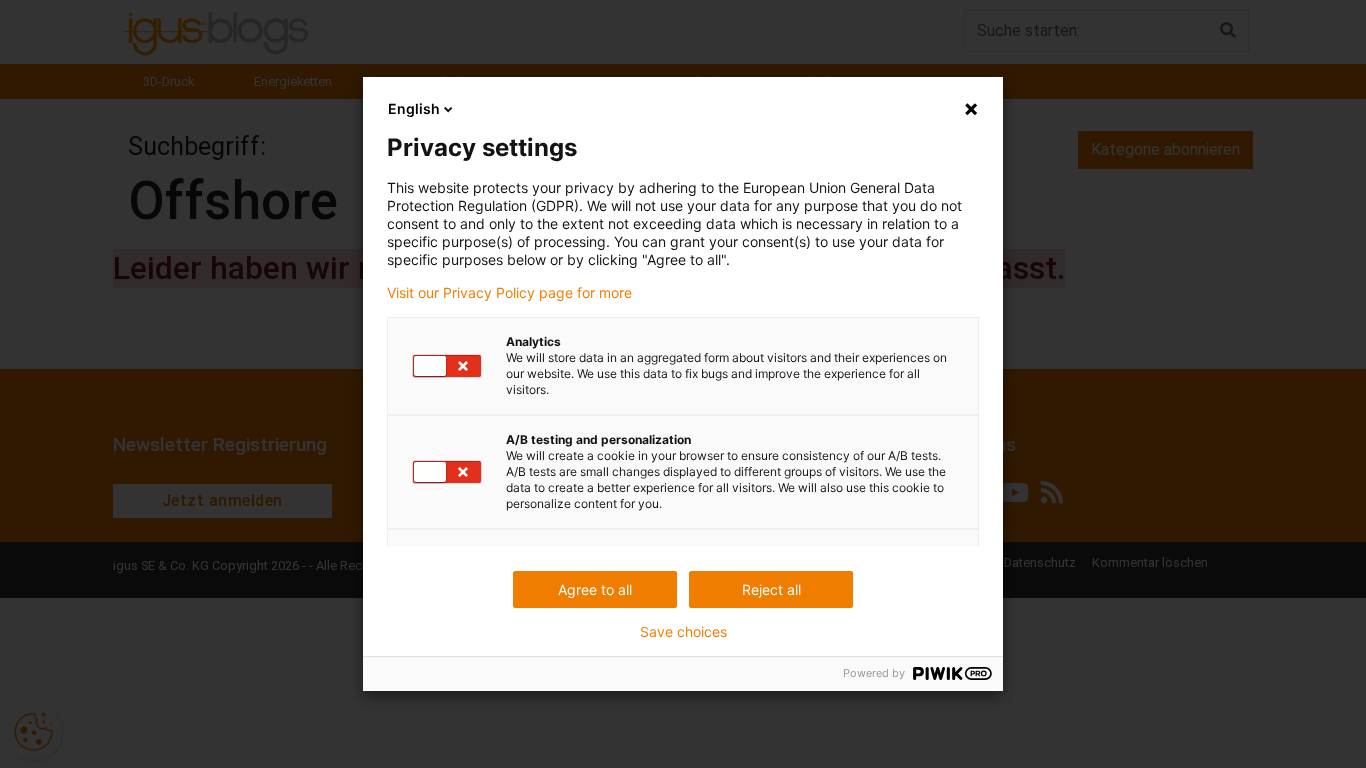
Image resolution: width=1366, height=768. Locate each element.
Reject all (771, 589)
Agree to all (595, 589)
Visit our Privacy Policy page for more (509, 293)
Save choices (683, 632)
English (414, 108)
